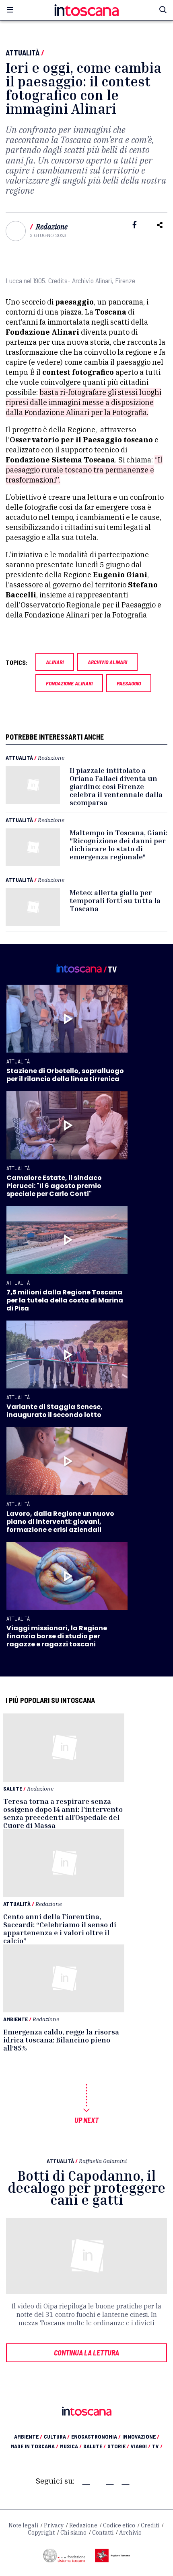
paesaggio (129, 683)
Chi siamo (73, 2533)
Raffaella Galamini (103, 2161)
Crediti (150, 2525)
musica (71, 2446)
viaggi (141, 2446)
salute (95, 2446)
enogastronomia (96, 2436)
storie (118, 2446)
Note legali (23, 2525)
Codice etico (119, 2525)
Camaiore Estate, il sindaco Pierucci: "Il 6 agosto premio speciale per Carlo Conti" (54, 1186)
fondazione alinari (69, 683)
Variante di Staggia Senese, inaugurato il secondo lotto (55, 1411)
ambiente (28, 2436)
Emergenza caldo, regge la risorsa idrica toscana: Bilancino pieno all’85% (61, 2040)
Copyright (41, 2533)
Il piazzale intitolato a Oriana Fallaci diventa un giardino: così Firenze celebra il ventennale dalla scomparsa (116, 786)
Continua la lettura (86, 2353)
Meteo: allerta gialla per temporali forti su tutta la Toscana (115, 900)
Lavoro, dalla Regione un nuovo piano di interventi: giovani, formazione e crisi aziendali (60, 1522)
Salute (13, 1788)
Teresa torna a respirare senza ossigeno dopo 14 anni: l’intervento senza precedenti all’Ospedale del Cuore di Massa (63, 1813)
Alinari (55, 662)
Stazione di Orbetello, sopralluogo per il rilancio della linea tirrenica (65, 1075)
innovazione (141, 2436)
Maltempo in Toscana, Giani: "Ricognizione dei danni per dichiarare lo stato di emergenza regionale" (118, 844)
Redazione (52, 227)
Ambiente (15, 2019)
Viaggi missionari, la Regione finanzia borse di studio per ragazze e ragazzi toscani (57, 1636)
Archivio (130, 2533)
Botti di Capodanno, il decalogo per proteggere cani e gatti (86, 2188)
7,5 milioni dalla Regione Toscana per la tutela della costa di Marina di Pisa (65, 1300)
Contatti (103, 2533)
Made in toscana (34, 2446)
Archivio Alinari (107, 662)
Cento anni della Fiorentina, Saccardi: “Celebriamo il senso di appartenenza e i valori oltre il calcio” (60, 1928)
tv (157, 2446)
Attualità (23, 53)
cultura (57, 2436)
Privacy (54, 2525)
